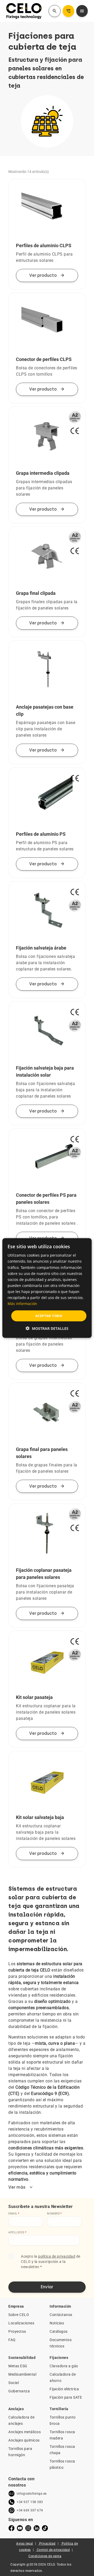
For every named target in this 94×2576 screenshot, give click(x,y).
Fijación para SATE (66, 2397)
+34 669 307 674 (30, 2510)
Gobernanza (19, 2391)
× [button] (83, 1244)
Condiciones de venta (45, 2556)
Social (14, 2383)
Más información (22, 1304)
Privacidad (47, 2544)
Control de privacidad (53, 2550)
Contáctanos (61, 2315)
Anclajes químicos (24, 2440)
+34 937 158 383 (30, 2502)
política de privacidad (57, 2256)
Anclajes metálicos (25, 2432)
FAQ (12, 2340)
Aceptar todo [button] (49, 1316)
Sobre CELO (19, 2315)
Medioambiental (22, 2374)
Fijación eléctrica (64, 2389)
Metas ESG (18, 2366)
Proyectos (17, 2331)
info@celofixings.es (32, 2494)
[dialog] (47, 1288)
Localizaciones (21, 2323)
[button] (47, 1328)
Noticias (57, 2323)
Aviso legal (25, 2544)
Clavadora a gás (64, 2366)
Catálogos (59, 2331)
